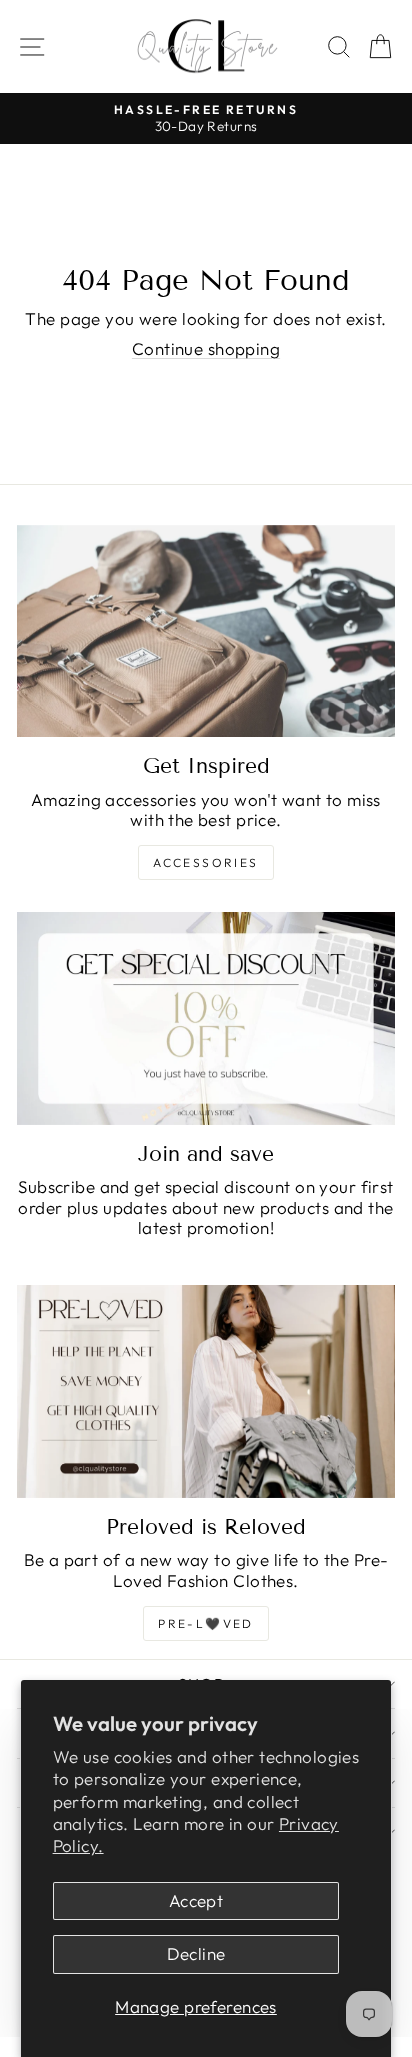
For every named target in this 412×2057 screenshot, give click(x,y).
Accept (196, 1900)
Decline (196, 1953)
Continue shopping (206, 348)
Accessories (205, 862)
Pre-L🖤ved (206, 1623)
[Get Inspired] (206, 631)
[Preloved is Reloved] (206, 1391)
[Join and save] (206, 1018)
